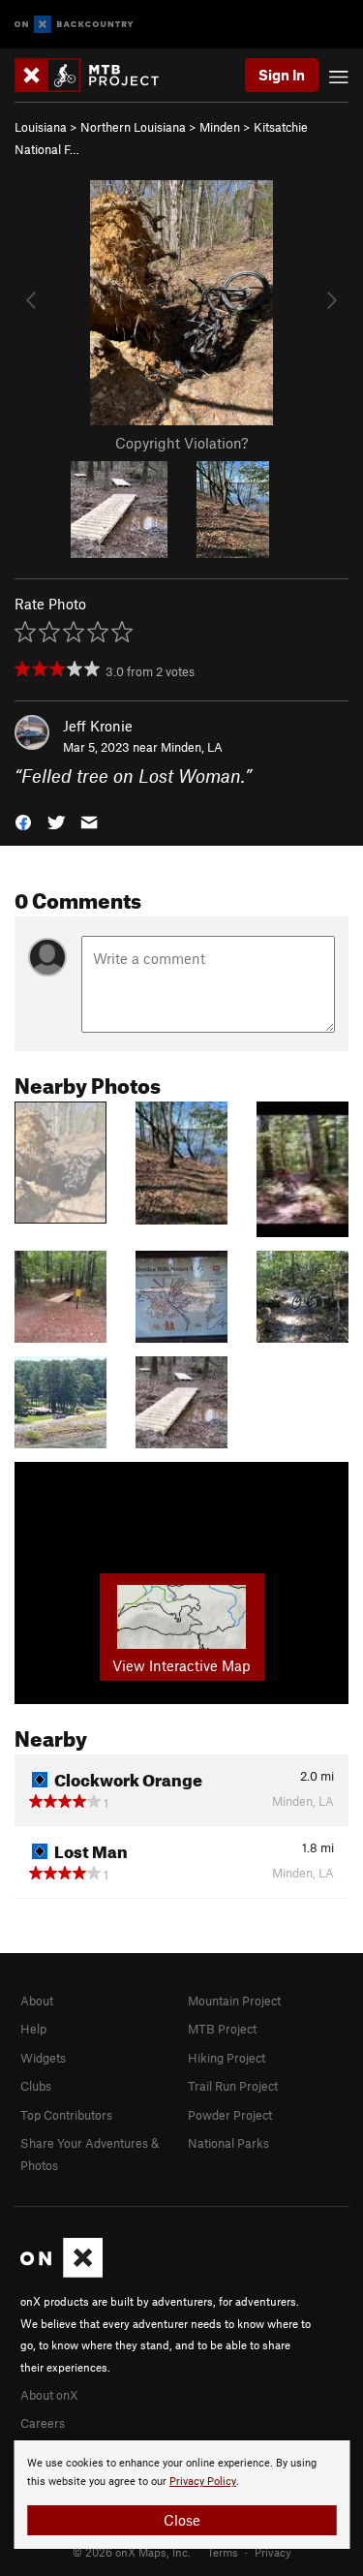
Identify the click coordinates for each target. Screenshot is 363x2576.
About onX (49, 2395)
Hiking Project (227, 2058)
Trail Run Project (233, 2086)
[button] (23, 821)
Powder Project (230, 2115)
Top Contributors (66, 2115)
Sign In (282, 75)
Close (182, 2520)
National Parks (228, 2143)
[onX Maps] (61, 2273)
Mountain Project (234, 2001)
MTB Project (222, 2029)
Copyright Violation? (181, 443)
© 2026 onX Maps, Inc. (132, 2552)
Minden (220, 127)
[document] (181, 2495)
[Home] (96, 75)
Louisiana (41, 127)
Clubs (36, 2086)
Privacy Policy (203, 2482)
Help (33, 2029)
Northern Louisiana (133, 127)
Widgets (43, 2058)
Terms (223, 2552)
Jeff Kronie (98, 726)
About (37, 2001)
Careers (43, 2423)
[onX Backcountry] (74, 25)
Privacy (273, 2552)
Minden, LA (192, 747)
